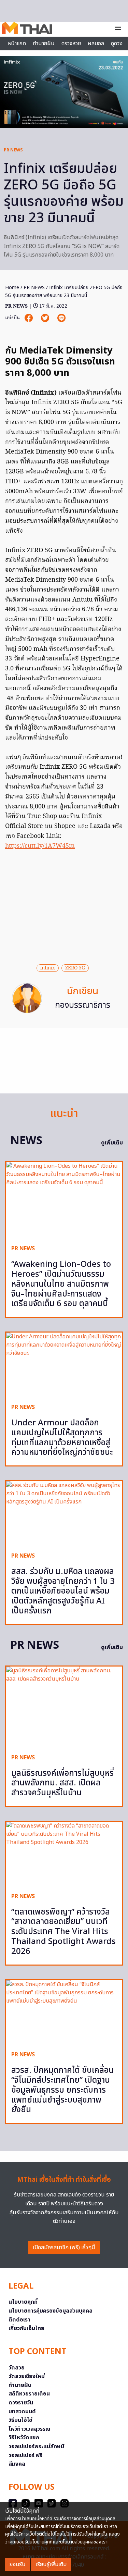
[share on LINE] (61, 318)
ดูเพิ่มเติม (112, 1143)
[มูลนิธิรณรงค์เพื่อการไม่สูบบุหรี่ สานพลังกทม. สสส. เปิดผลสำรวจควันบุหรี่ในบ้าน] (64, 1707)
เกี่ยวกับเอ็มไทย (26, 2328)
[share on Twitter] (46, 318)
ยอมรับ (17, 2564)
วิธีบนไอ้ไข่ (20, 2420)
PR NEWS (13, 150)
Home (12, 288)
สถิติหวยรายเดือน (29, 2394)
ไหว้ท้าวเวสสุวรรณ (30, 2429)
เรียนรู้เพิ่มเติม (51, 2564)
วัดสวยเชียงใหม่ (27, 2376)
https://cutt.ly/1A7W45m (40, 846)
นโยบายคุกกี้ (23, 2302)
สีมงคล (17, 2464)
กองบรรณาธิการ (83, 1005)
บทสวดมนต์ (22, 2412)
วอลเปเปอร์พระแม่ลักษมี (36, 2447)
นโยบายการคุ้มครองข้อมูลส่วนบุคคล (51, 2311)
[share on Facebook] (29, 318)
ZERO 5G (75, 968)
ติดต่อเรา (19, 2320)
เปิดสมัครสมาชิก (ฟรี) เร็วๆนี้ (64, 2247)
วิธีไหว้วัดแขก (24, 2438)
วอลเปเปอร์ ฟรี (25, 2455)
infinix (48, 968)
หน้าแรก (17, 44)
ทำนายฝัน (44, 44)
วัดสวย (17, 2368)
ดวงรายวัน (21, 2403)
